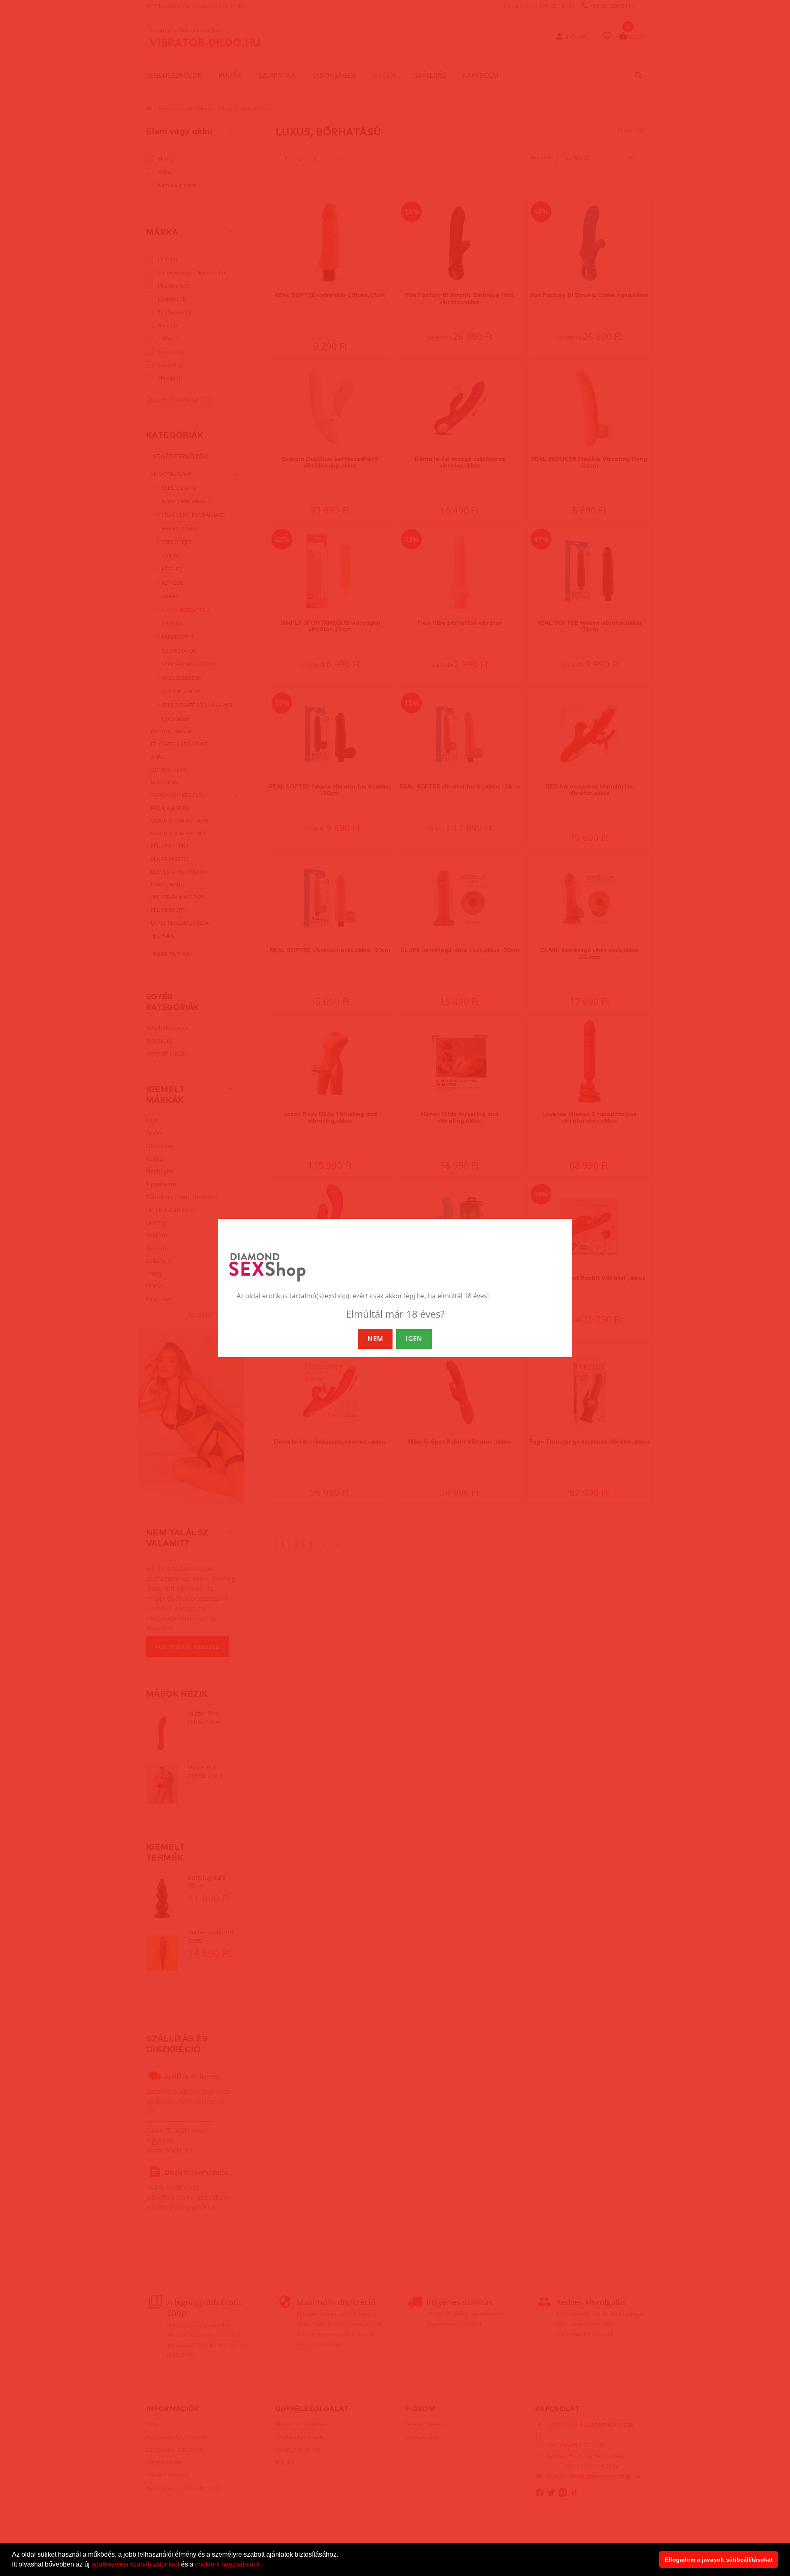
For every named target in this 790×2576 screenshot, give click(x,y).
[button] (265, 2565)
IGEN (414, 1339)
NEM (375, 1339)
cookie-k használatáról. (229, 2564)
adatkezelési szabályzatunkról (135, 2564)
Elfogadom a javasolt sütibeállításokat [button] (719, 2560)
